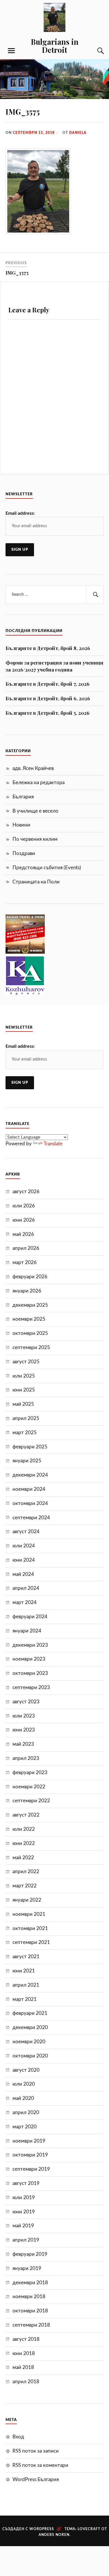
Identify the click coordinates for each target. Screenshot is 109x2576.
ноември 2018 (29, 2297)
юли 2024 (24, 1546)
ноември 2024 (29, 1489)
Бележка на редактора (39, 783)
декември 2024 (30, 1475)
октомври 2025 (30, 1333)
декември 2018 (30, 2283)
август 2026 (26, 1192)
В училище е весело (35, 811)
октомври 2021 (30, 1928)
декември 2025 (30, 1305)
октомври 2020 (30, 2056)
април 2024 (26, 1588)
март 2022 (25, 1886)
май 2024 (23, 1574)
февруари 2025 (30, 1447)
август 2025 (26, 1362)
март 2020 (25, 2127)
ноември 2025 (29, 1319)
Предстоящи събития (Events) (47, 868)
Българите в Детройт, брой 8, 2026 (48, 648)
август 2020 (26, 2070)
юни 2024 (24, 1560)
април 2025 (26, 1418)
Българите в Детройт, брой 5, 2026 (48, 713)
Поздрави (24, 853)
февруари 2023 (30, 1773)
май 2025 (23, 1404)
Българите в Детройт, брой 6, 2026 (48, 698)
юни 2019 (24, 2212)
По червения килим (35, 839)
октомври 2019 (30, 2155)
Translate (53, 1144)
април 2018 (26, 2382)
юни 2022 (24, 1843)
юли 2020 (24, 2084)
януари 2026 (27, 1291)
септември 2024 (31, 1518)
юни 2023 (24, 1730)
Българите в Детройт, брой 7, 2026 (48, 684)
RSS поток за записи (36, 2451)
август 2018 (26, 2339)
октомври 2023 (30, 1673)
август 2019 (26, 2183)
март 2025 (25, 1433)
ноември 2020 (29, 2042)
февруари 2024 (30, 1617)
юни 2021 (24, 1971)
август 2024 (26, 1532)
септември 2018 (31, 2325)
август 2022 (26, 1815)
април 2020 (26, 2113)
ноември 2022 (29, 1787)
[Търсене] (95, 51)
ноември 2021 (29, 1914)
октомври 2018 (30, 2311)
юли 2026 (24, 1206)
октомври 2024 (30, 1503)
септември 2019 (31, 2169)
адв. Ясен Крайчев (33, 768)
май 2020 (23, 2098)
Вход (18, 2437)
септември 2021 (31, 1942)
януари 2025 (27, 1461)
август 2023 (26, 1702)
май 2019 (23, 2226)
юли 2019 (24, 2198)
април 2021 (26, 1985)
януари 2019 (27, 2268)
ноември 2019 (29, 2141)
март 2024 (25, 1602)
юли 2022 (24, 1829)
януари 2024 (27, 1631)
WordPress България (36, 2479)
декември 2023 (30, 1645)
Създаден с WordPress (28, 2529)
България (23, 797)
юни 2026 (24, 1220)
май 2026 (23, 1234)
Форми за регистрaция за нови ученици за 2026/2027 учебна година (54, 666)
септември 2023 (31, 1687)
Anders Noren (54, 2535)
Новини (21, 825)
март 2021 (25, 1999)
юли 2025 (24, 1376)
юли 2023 (24, 1716)
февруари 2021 (30, 2013)
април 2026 (26, 1248)
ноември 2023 (29, 1659)
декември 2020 (30, 2027)
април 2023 (26, 1758)
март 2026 (25, 1262)
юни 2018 (24, 2353)
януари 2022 (27, 1900)
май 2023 (23, 1744)
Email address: (20, 513)
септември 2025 (31, 1348)
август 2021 (26, 1957)
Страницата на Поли (36, 882)
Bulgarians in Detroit (55, 46)
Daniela (78, 133)
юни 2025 (24, 1390)
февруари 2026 (30, 1277)
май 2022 (23, 1858)
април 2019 (26, 2240)
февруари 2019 (30, 2254)
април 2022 (26, 1872)
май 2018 (23, 2367)
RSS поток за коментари (40, 2465)
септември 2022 (31, 1801)
